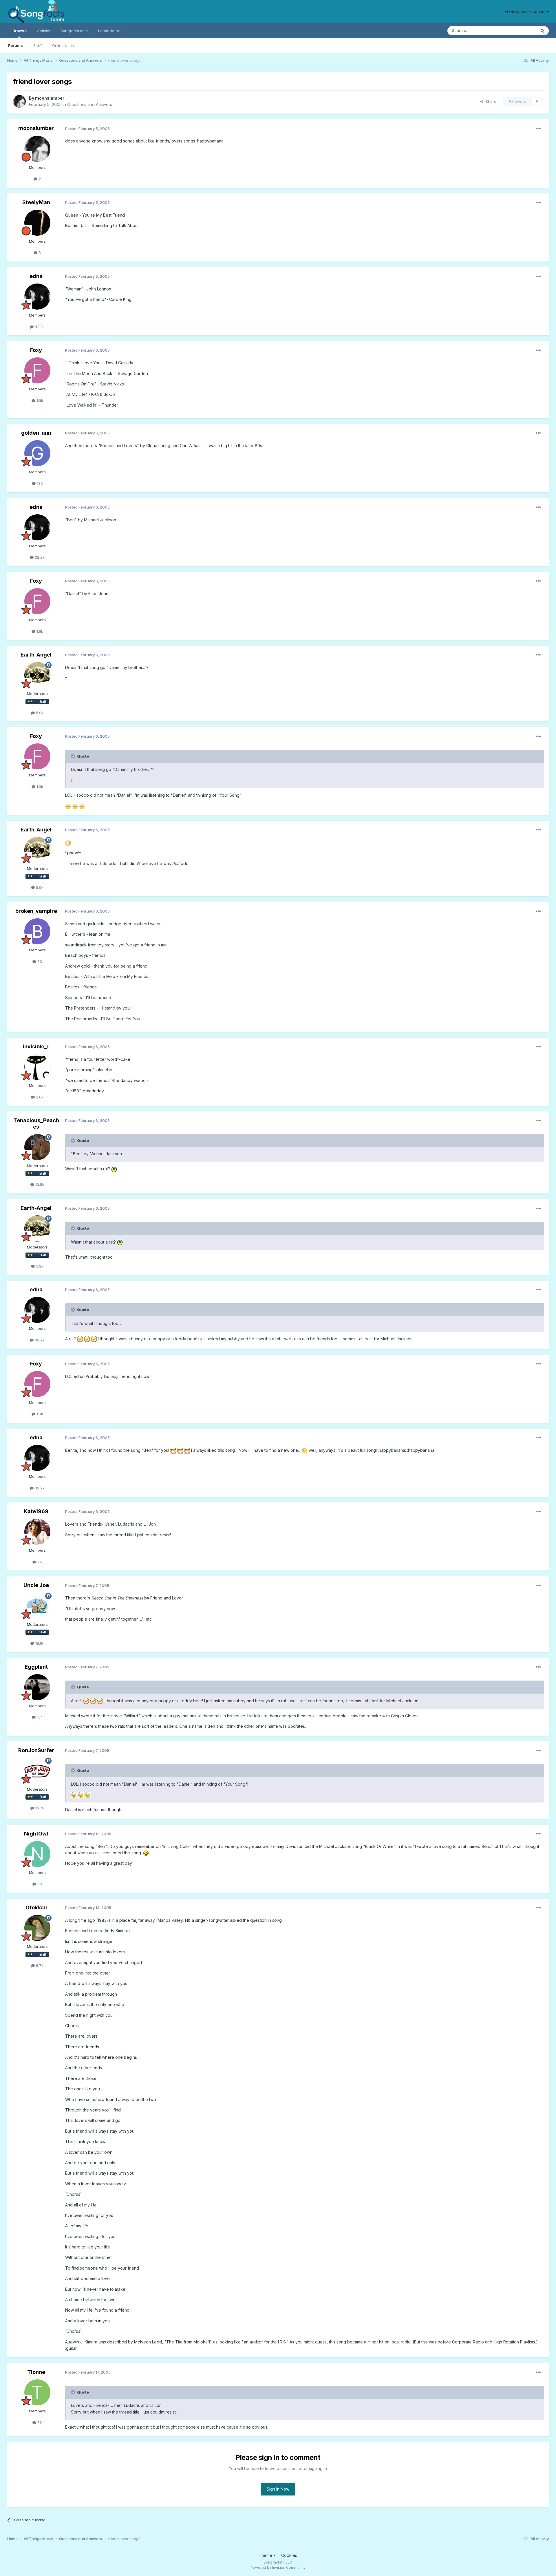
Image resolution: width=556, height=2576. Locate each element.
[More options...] (538, 129)
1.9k (39, 401)
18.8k (39, 1643)
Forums (15, 45)
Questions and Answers (90, 104)
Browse (20, 31)
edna (36, 276)
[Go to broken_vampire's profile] (37, 931)
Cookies (289, 2555)
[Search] (542, 31)
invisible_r (36, 1046)
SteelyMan (36, 202)
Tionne (36, 2372)
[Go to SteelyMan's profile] (37, 223)
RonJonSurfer (36, 1750)
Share (490, 101)
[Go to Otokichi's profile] (37, 1928)
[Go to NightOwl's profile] (37, 1854)
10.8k (39, 1184)
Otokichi (36, 1907)
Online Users (64, 45)
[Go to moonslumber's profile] (19, 101)
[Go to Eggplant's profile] (37, 1687)
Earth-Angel (36, 655)
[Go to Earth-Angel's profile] (37, 675)
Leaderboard (110, 31)
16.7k (39, 1808)
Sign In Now (278, 2489)
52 (39, 1884)
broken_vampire (36, 911)
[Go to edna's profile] (37, 297)
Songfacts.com (74, 31)
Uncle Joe (36, 1585)
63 (39, 961)
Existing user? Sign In (524, 12)
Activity (44, 31)
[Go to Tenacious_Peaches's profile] (37, 1147)
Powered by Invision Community (278, 2567)
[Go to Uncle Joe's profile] (37, 1606)
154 (39, 1717)
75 (39, 1562)
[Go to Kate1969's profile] (37, 1532)
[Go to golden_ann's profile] (37, 453)
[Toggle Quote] (74, 756)
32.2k (39, 327)
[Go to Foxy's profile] (37, 370)
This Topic (519, 31)
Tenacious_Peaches (36, 1124)
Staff (38, 45)
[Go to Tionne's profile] (37, 2392)
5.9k (39, 713)
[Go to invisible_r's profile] (37, 1067)
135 (39, 483)
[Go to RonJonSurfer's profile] (37, 1771)
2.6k (39, 1097)
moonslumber (50, 98)
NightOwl (36, 1834)
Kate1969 (36, 1511)
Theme (266, 2555)
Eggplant (36, 1667)
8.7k (39, 1966)
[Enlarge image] (68, 806)
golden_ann (36, 433)
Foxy (36, 350)
